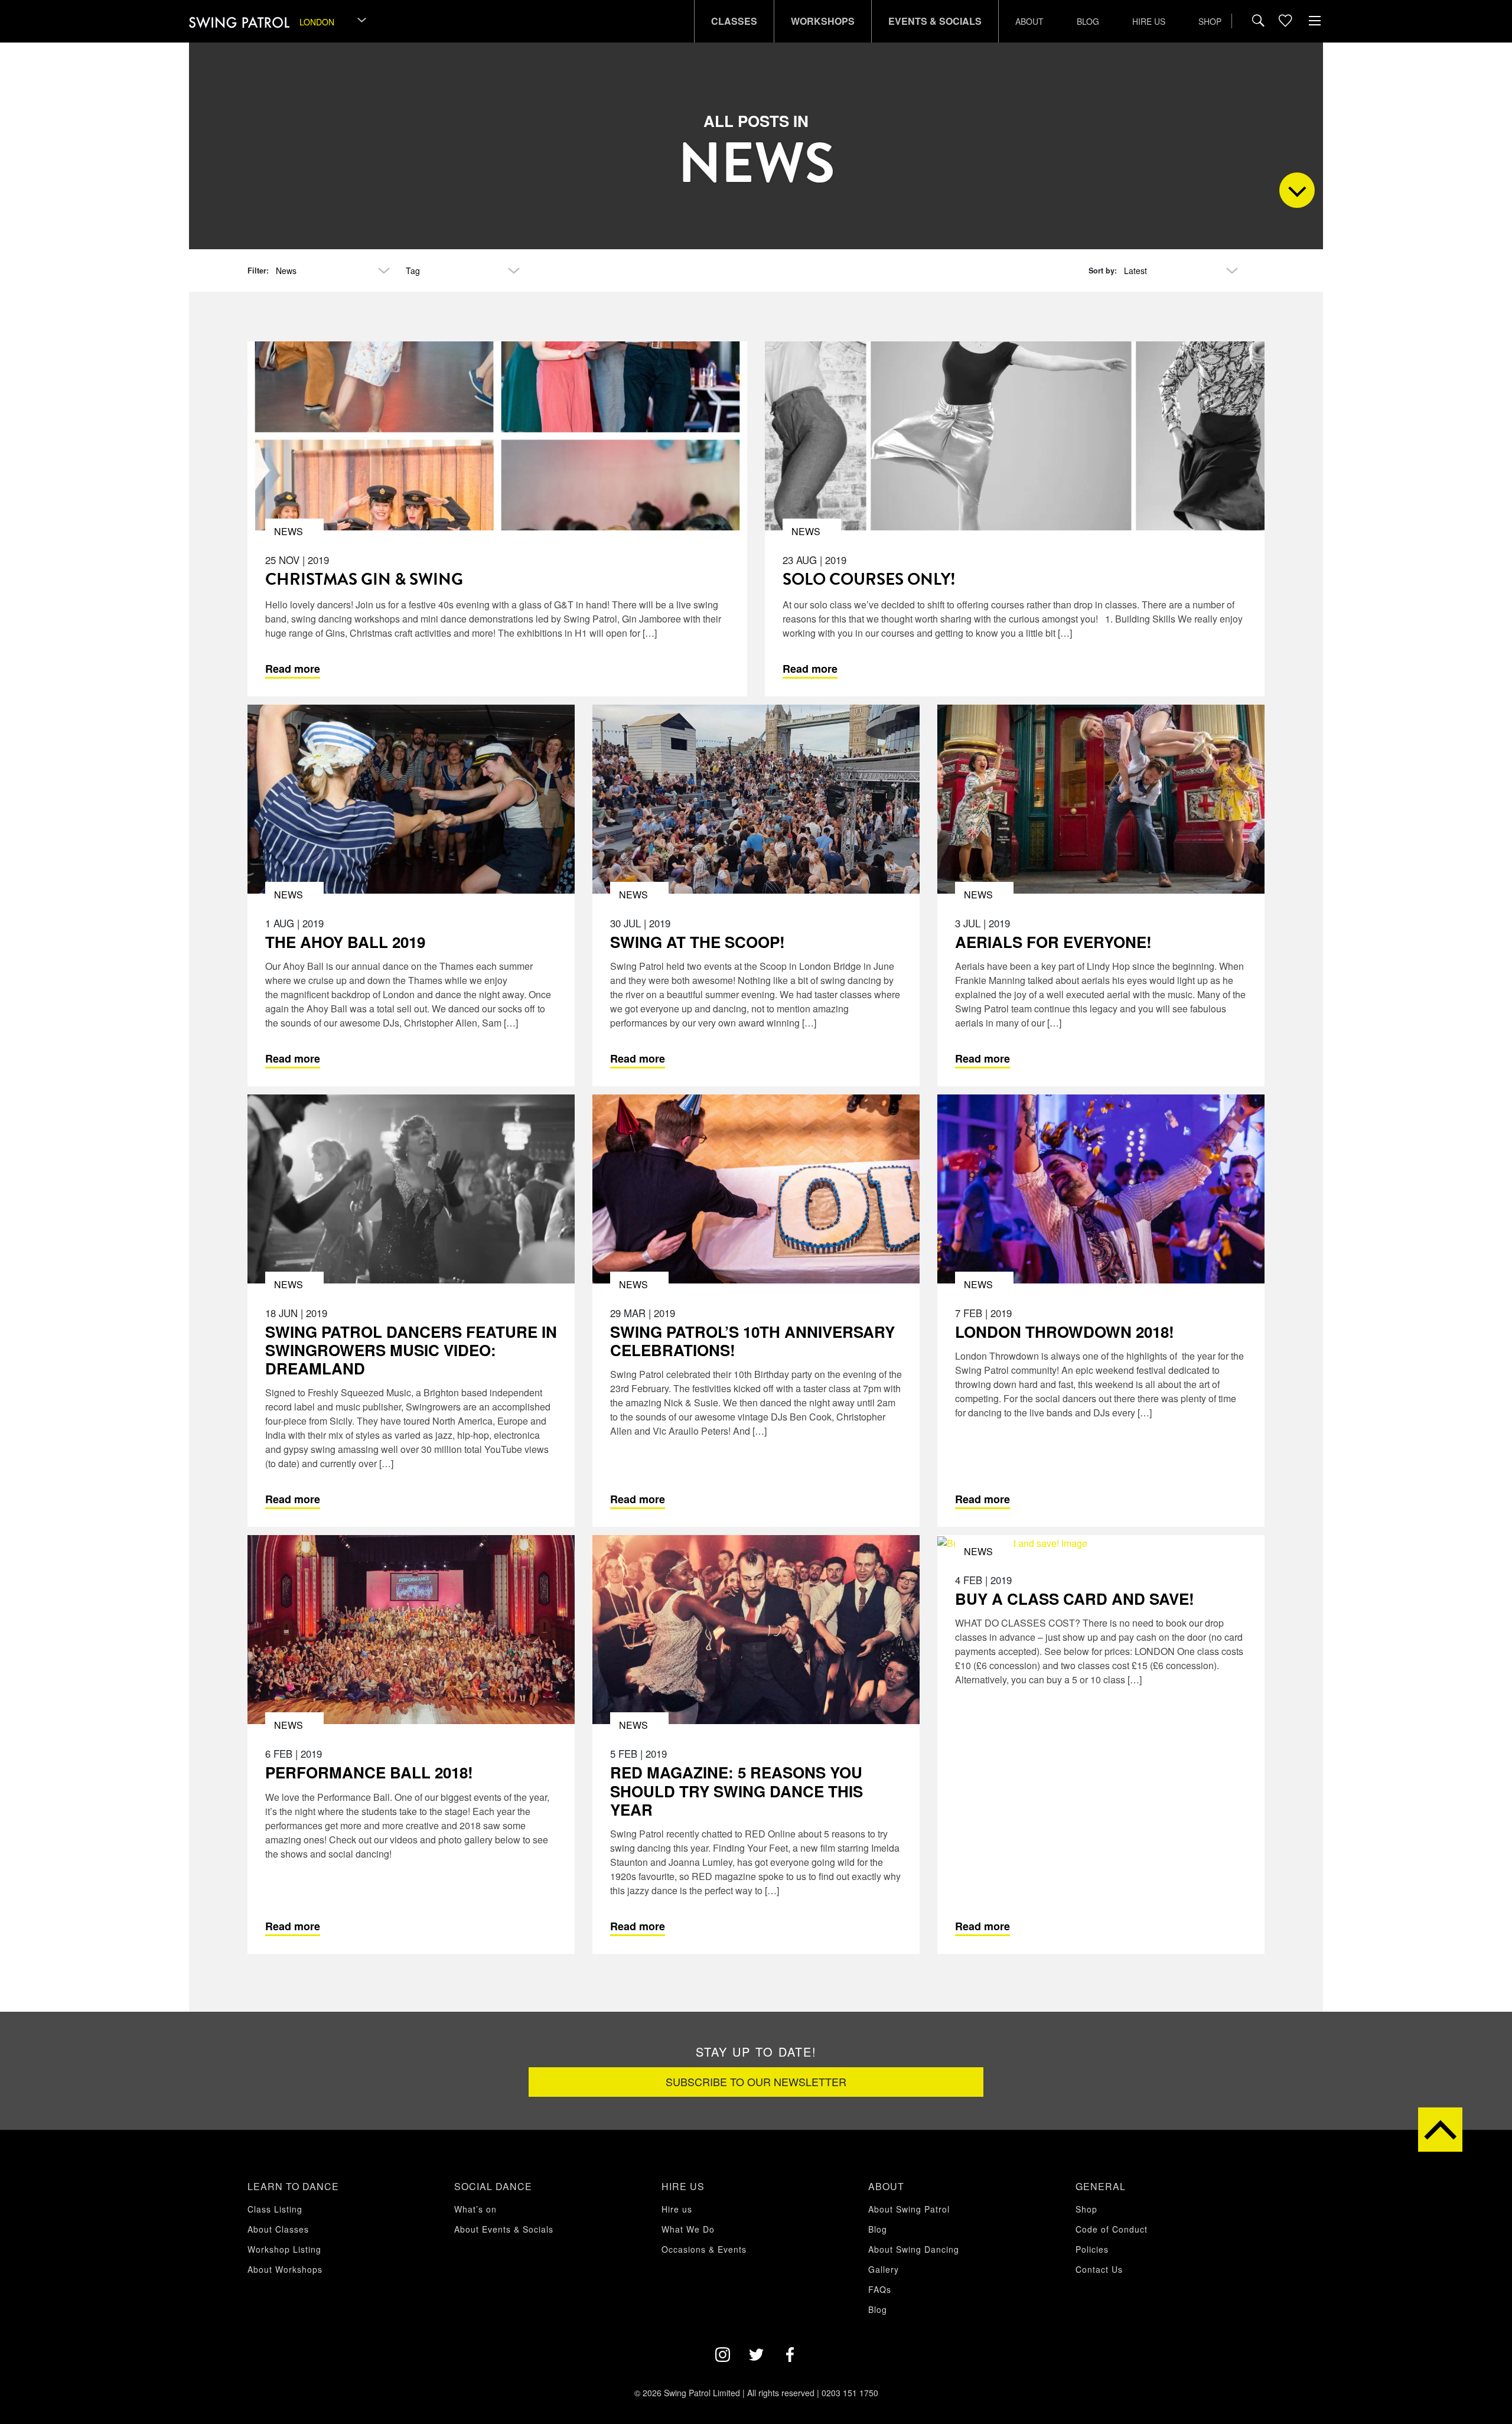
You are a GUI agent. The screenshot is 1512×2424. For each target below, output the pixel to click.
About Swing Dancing (914, 2249)
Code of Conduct (1112, 2229)
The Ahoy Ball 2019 (345, 942)
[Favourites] (1285, 21)
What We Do (688, 2229)
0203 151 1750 (850, 2393)
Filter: (258, 271)
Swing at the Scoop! (698, 942)
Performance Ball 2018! (369, 1772)
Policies (1092, 2249)
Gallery (884, 2269)
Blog (1088, 21)
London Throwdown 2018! (1065, 1332)
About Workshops (285, 2269)
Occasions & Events (704, 2249)
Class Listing (275, 2209)
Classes (734, 21)
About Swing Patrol (909, 2209)
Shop (1210, 21)
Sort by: (1103, 271)
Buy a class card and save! (1075, 1599)
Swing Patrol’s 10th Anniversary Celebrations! (752, 1341)
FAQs (880, 2289)
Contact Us (1099, 2269)
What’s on (475, 2209)
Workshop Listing (284, 2249)
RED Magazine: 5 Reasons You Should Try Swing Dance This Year (737, 1791)
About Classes (278, 2229)
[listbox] (334, 22)
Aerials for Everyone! (1053, 942)
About (1029, 21)
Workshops (823, 21)
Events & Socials (935, 21)
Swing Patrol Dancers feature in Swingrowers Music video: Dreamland (411, 1350)
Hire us (1149, 21)
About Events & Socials (504, 2229)
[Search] (1258, 21)
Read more (293, 669)
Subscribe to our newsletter (756, 2081)
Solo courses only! (869, 579)
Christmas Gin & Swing (364, 579)
